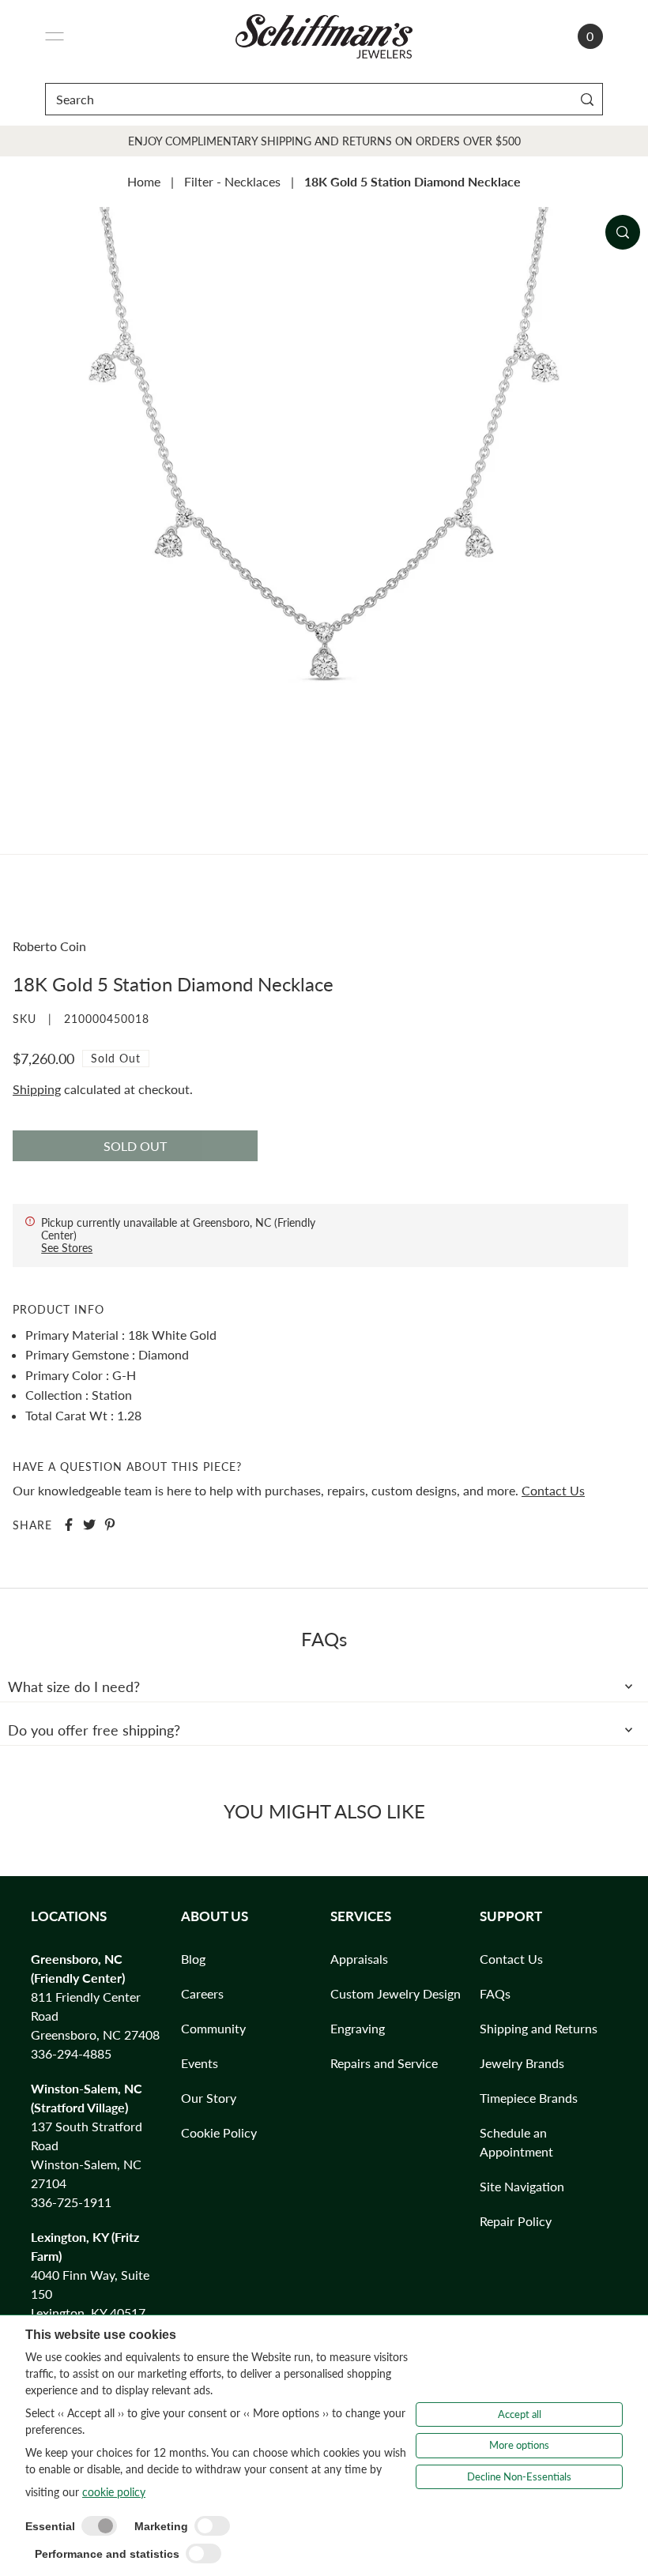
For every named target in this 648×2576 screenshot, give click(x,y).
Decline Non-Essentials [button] (519, 2476)
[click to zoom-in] (623, 232)
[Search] (588, 99)
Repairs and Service (384, 2063)
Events (200, 2063)
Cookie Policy (219, 2132)
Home (144, 181)
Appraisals (359, 1959)
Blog (193, 1959)
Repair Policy (516, 2221)
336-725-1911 (71, 2202)
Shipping (37, 1089)
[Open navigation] (55, 36)
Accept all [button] (520, 2414)
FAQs (495, 1993)
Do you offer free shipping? (94, 1730)
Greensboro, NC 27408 (95, 2034)
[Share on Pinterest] (110, 1525)
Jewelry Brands (522, 2063)
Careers (202, 1993)
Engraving (358, 2028)
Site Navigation (522, 2186)
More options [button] (519, 2445)
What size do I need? (74, 1687)
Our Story (209, 2098)
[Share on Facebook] (69, 1525)
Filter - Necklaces (232, 181)
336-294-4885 (71, 2053)
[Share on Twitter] (89, 1525)
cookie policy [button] (114, 2492)
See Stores (67, 1248)
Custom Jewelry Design (396, 1993)
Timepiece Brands (529, 2098)
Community (213, 2028)
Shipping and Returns (539, 2028)
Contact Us (553, 1490)
